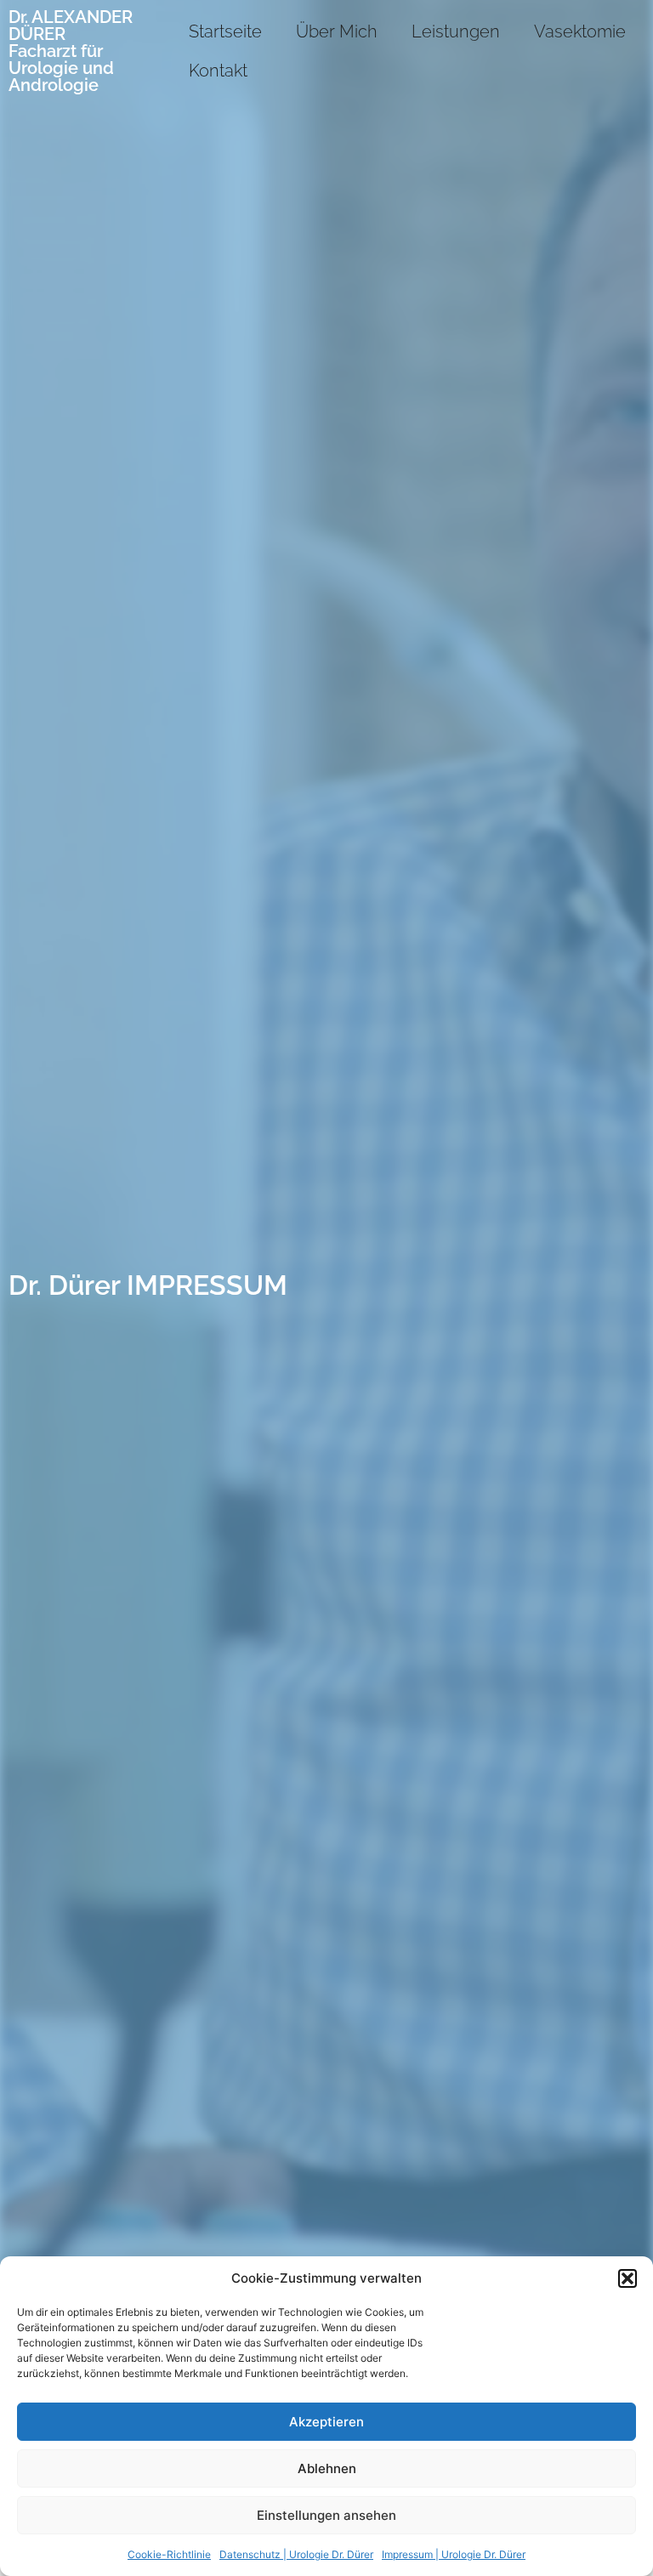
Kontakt (218, 71)
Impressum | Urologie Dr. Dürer (454, 2554)
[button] (627, 2278)
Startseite (225, 31)
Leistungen (456, 31)
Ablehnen (327, 2468)
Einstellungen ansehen (326, 2515)
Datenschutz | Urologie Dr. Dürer (296, 2554)
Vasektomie (580, 31)
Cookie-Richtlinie (169, 2554)
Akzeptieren (326, 2422)
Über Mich (337, 31)
